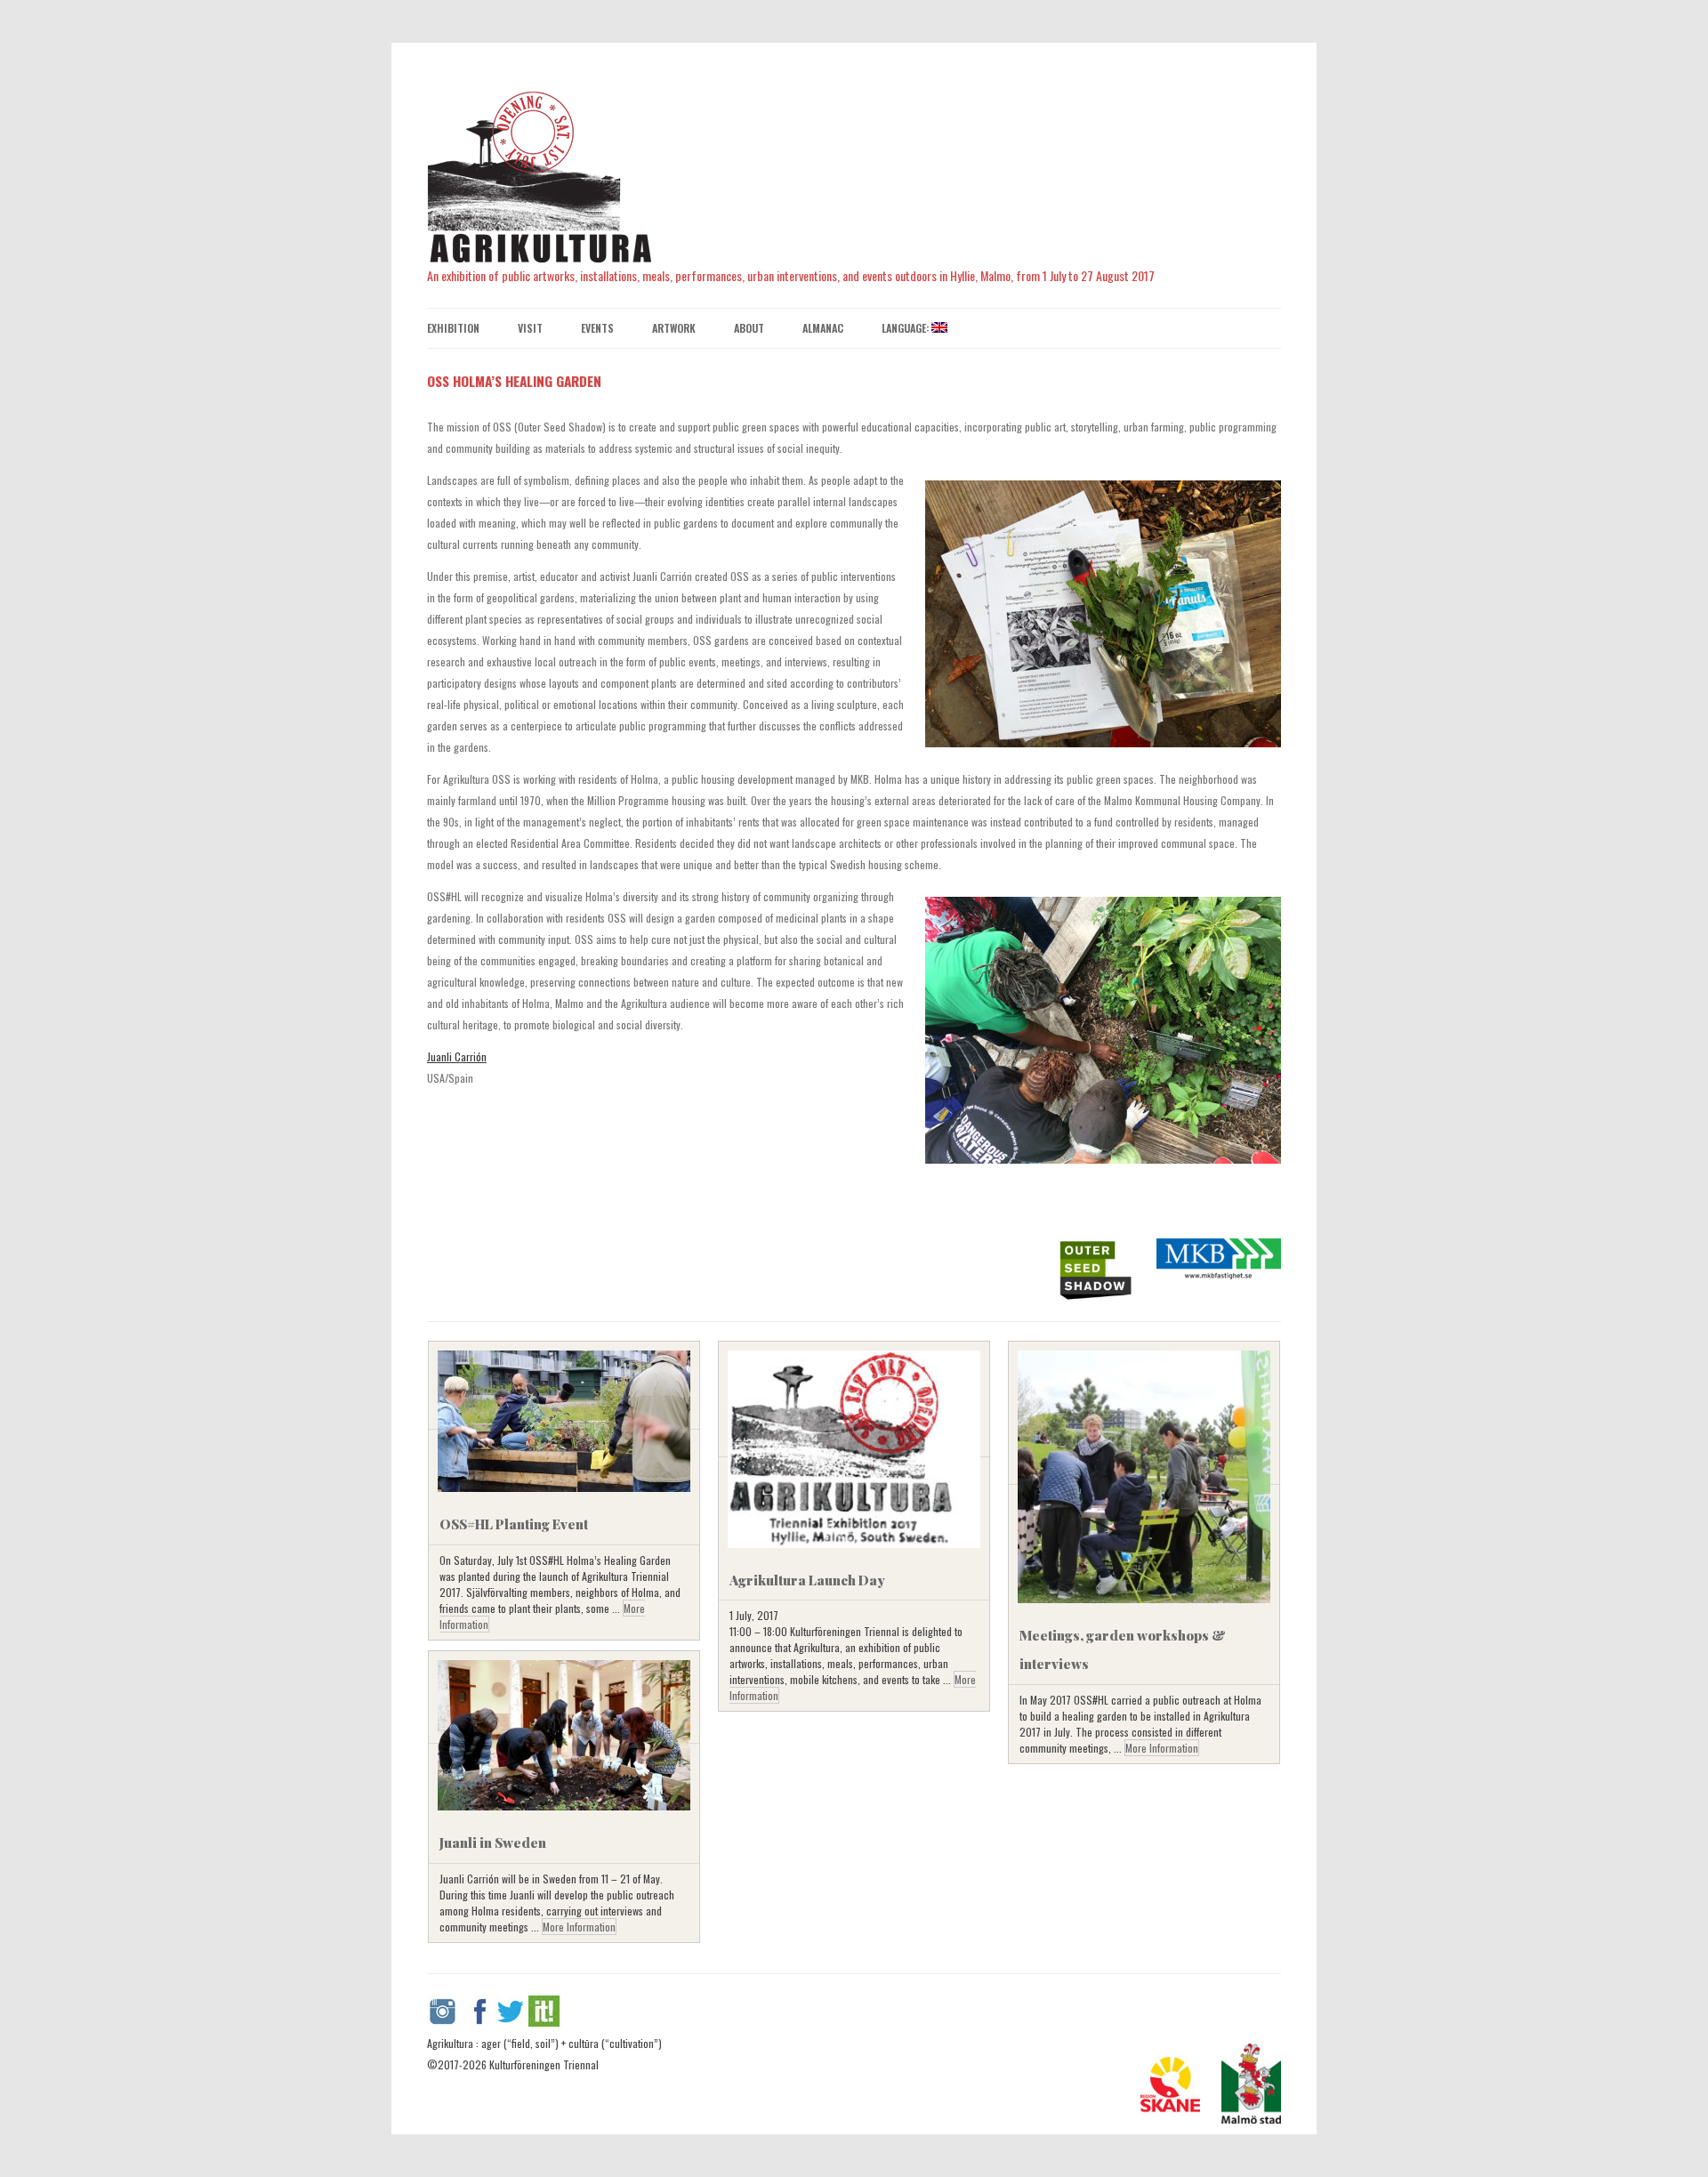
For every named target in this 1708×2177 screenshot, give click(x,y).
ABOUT (749, 328)
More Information (1162, 1748)
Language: (906, 328)
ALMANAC (823, 328)
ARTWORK (674, 328)
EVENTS (597, 328)
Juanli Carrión (457, 1056)
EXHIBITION (453, 328)
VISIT (530, 328)
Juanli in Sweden (493, 1842)
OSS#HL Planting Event (514, 1524)
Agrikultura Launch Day (807, 1580)
